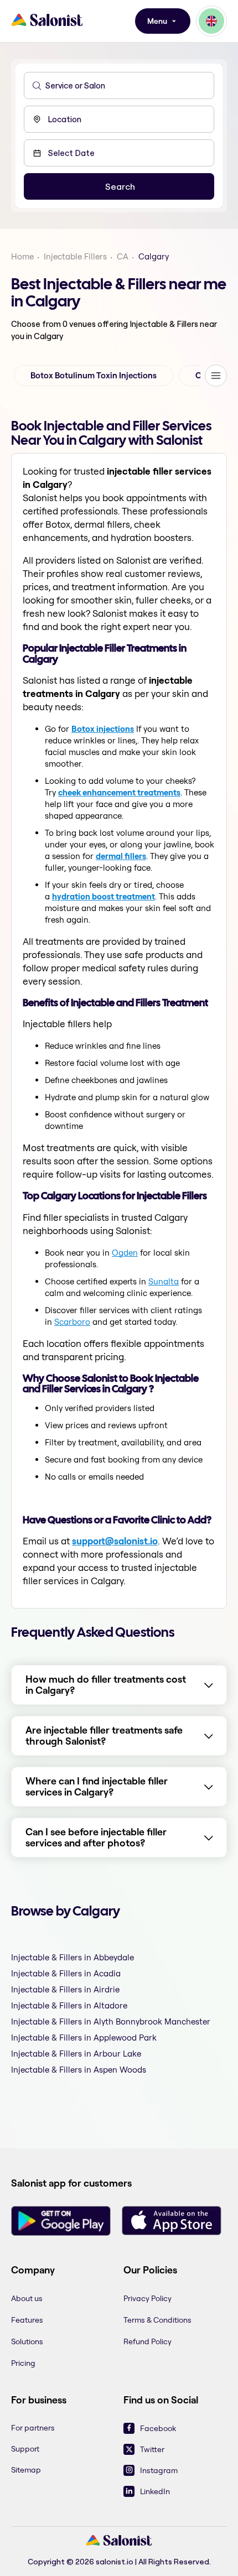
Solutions (27, 2341)
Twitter (152, 2449)
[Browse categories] (216, 376)
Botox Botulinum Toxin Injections (94, 376)
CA (123, 256)
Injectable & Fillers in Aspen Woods (79, 2070)
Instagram (159, 2470)
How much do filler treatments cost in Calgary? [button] (106, 1685)
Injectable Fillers (75, 256)
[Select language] (211, 21)
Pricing (23, 2363)
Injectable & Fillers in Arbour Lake (76, 2054)
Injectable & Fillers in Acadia (66, 1973)
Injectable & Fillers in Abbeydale (73, 1957)
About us (27, 2298)
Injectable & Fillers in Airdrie (65, 1989)
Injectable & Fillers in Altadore (69, 2005)
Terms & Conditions (157, 2320)
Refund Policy (148, 2341)
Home (22, 256)
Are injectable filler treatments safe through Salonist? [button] (104, 1736)
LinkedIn (155, 2491)
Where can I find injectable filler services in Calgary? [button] (97, 1787)
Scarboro (72, 1322)
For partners (33, 2428)
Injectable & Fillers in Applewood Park (84, 2038)
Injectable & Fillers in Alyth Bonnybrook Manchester (111, 2021)
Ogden (125, 1253)
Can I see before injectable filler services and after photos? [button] (96, 1838)
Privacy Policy (148, 2298)
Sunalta (164, 1281)
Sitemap (26, 2470)
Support (25, 2449)
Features (27, 2320)
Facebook (158, 2428)
